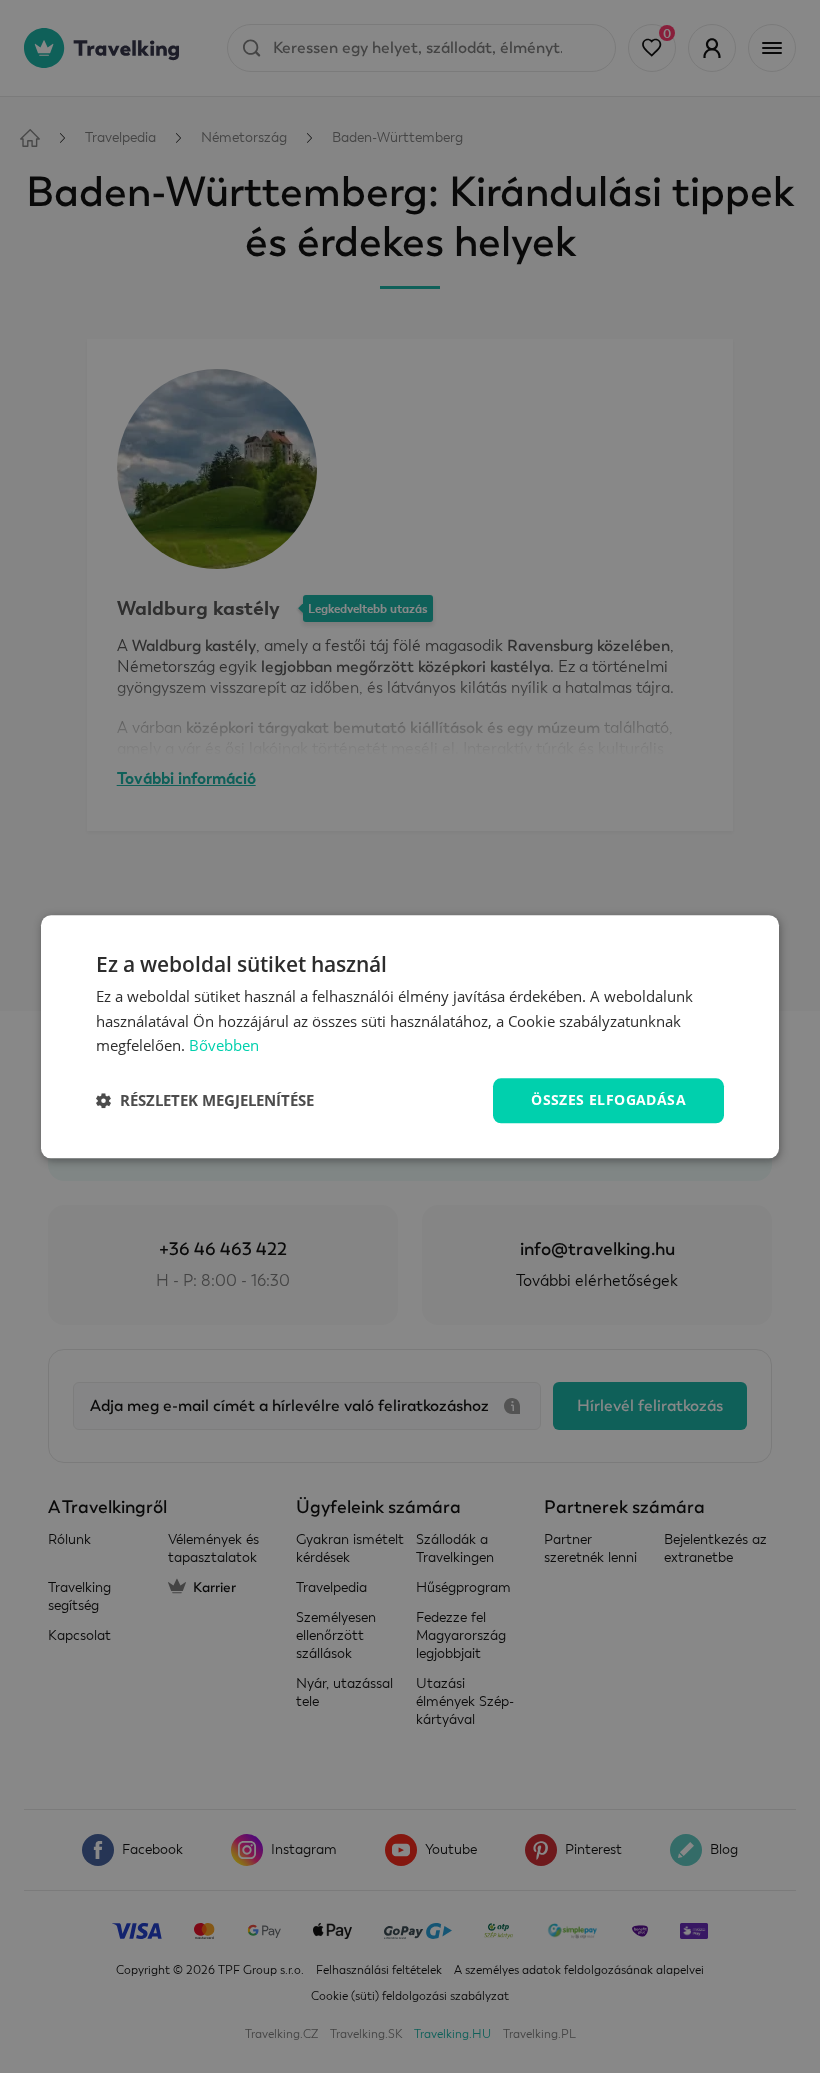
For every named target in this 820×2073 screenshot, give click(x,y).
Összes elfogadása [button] (608, 1099)
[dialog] (410, 1036)
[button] (205, 1101)
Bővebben (224, 1046)
